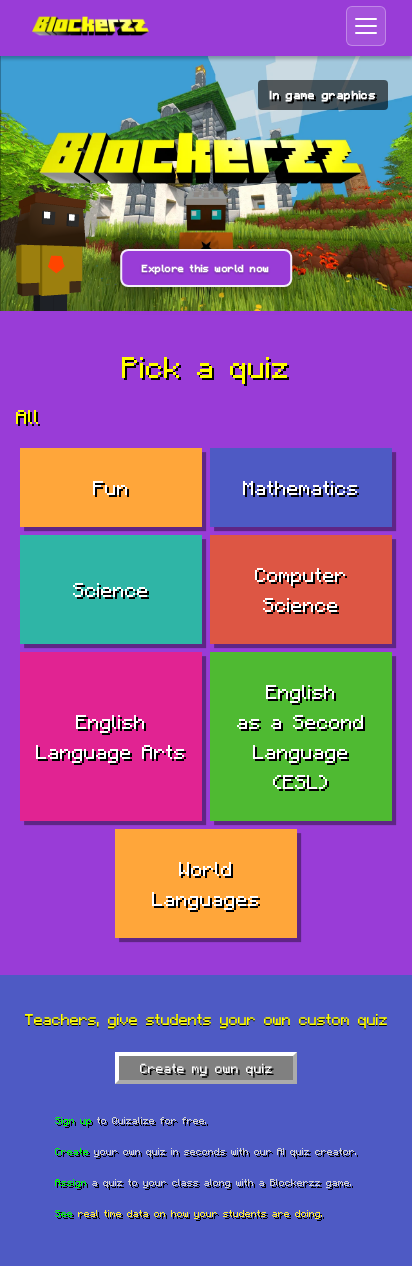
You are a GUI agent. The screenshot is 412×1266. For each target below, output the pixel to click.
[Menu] (366, 26)
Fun (111, 487)
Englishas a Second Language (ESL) (301, 736)
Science (111, 589)
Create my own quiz (206, 1068)
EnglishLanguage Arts (111, 736)
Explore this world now (206, 268)
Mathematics (301, 487)
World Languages (206, 883)
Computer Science (301, 589)
